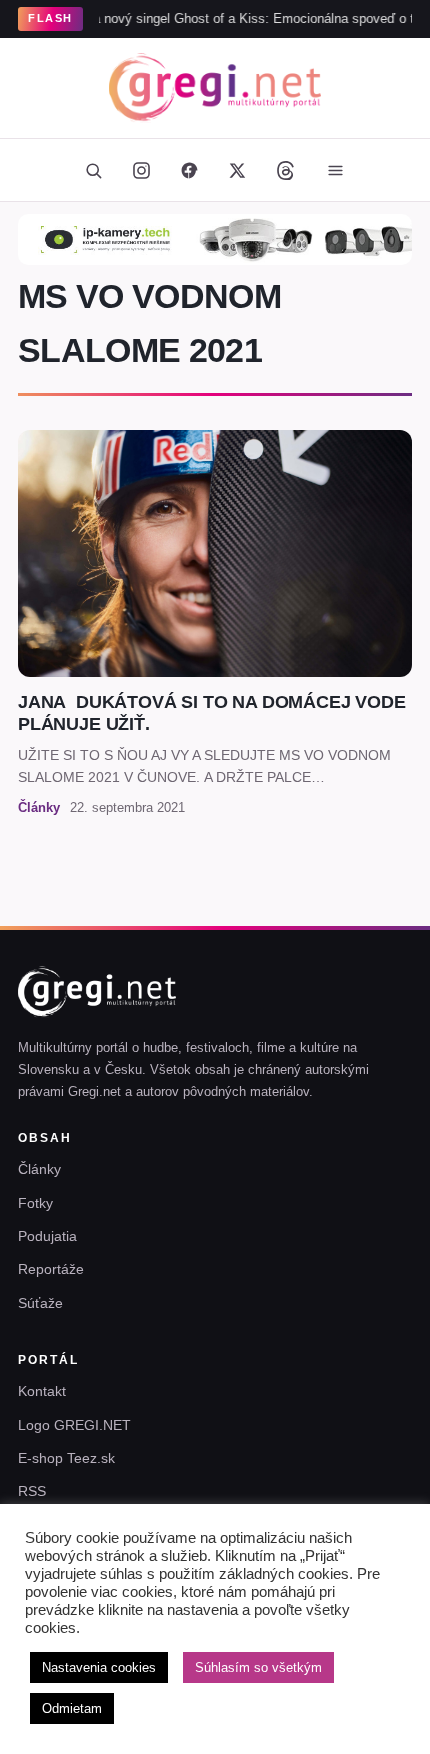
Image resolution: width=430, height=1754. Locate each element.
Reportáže (51, 1269)
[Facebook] (189, 170)
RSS (32, 1491)
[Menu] (335, 170)
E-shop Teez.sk (66, 1458)
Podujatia (47, 1236)
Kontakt (42, 1391)
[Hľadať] (93, 170)
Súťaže (40, 1303)
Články (39, 1169)
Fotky (35, 1203)
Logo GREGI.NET (74, 1425)
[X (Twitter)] (237, 170)
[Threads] (285, 170)
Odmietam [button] (72, 1708)
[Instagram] (141, 170)
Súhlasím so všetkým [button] (258, 1667)
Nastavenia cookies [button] (99, 1667)
